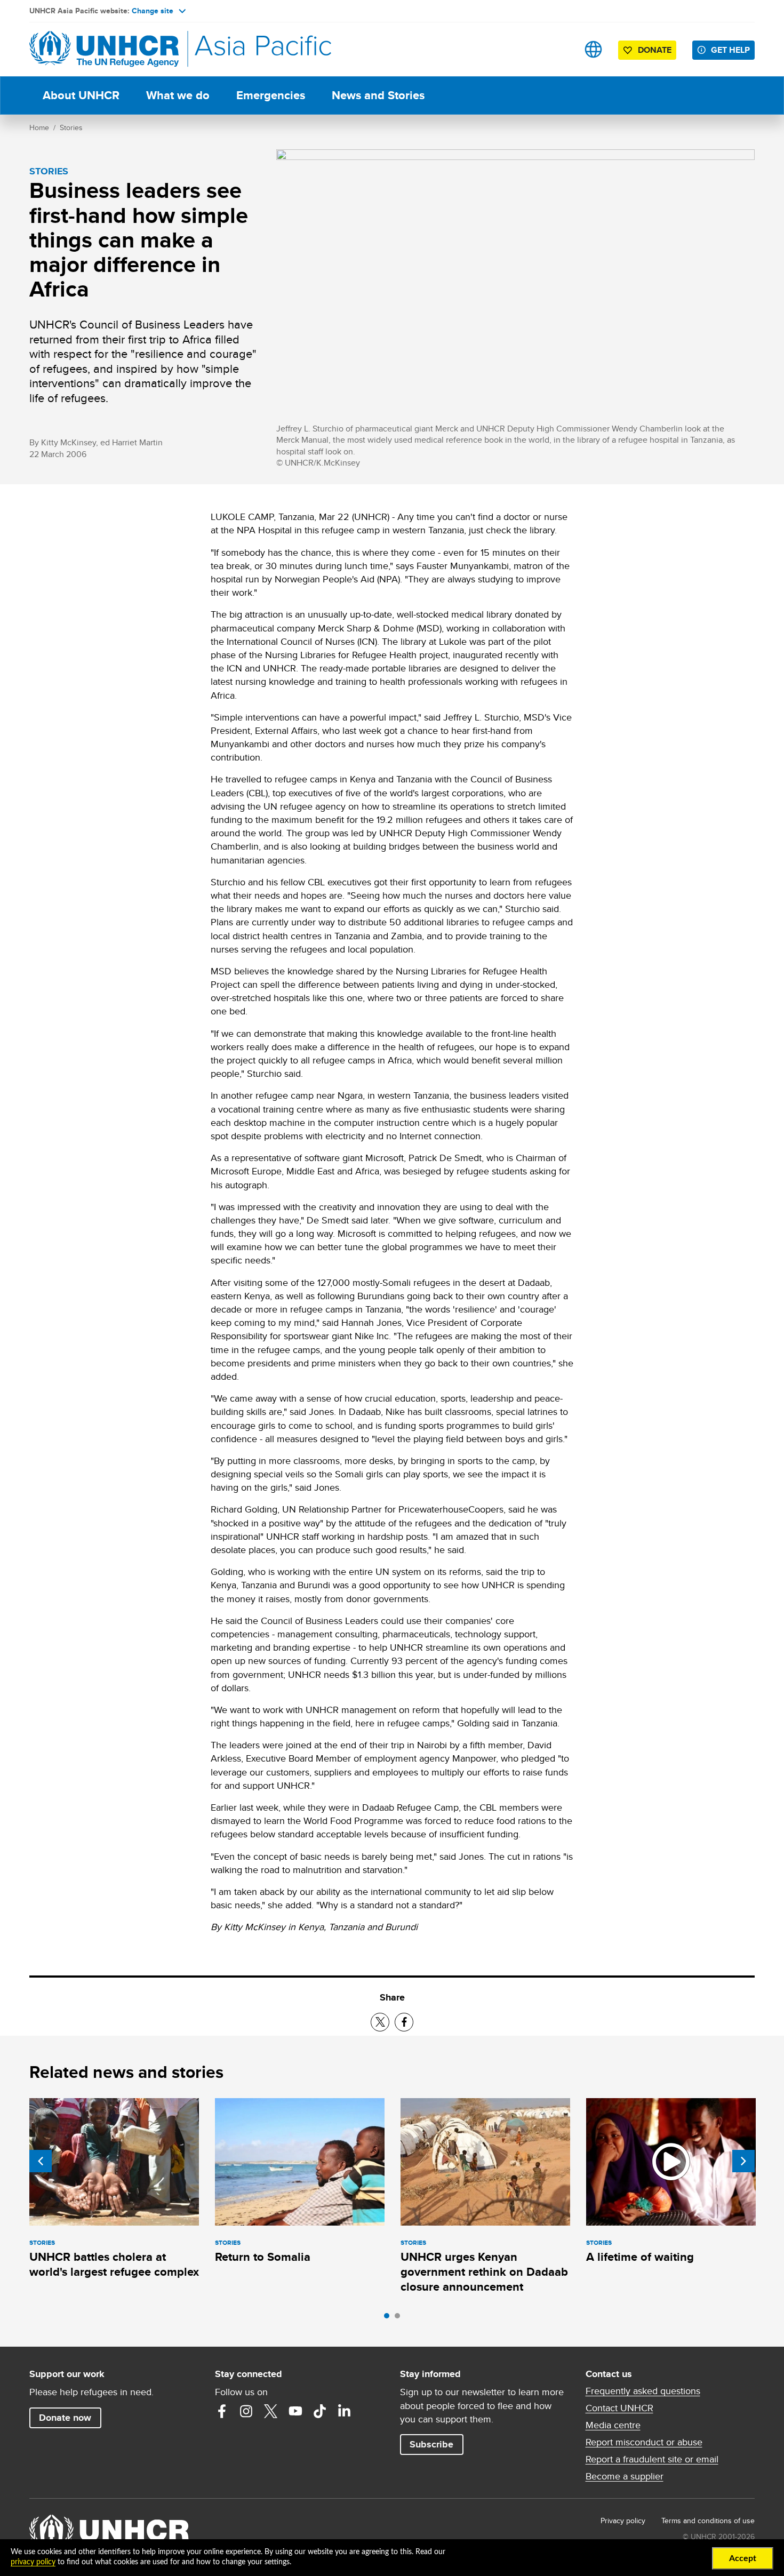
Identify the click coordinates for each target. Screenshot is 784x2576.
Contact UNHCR (619, 2408)
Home (39, 127)
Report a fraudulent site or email (652, 2459)
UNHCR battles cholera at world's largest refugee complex (114, 2264)
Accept (743, 2558)
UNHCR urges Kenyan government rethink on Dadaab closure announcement (484, 2272)
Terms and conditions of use (708, 2521)
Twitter (271, 2411)
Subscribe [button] (431, 2444)
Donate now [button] (65, 2418)
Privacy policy (623, 2521)
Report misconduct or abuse (644, 2442)
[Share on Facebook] (404, 2022)
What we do (178, 95)
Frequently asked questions (643, 2391)
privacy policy (33, 2562)
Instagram (246, 2411)
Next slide (743, 2161)
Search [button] (560, 49)
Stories (71, 127)
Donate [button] (655, 50)
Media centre (613, 2425)
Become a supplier (625, 2476)
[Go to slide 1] (389, 2318)
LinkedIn (345, 2411)
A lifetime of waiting (640, 2257)
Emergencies (271, 95)
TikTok (320, 2411)
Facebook (222, 2411)
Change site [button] (153, 11)
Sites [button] (593, 49)
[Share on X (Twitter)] (380, 2022)
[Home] (104, 49)
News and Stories (378, 95)
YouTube (295, 2411)
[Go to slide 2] (400, 2318)
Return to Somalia (263, 2257)
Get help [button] (730, 50)
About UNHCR (81, 95)
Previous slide (41, 2161)
